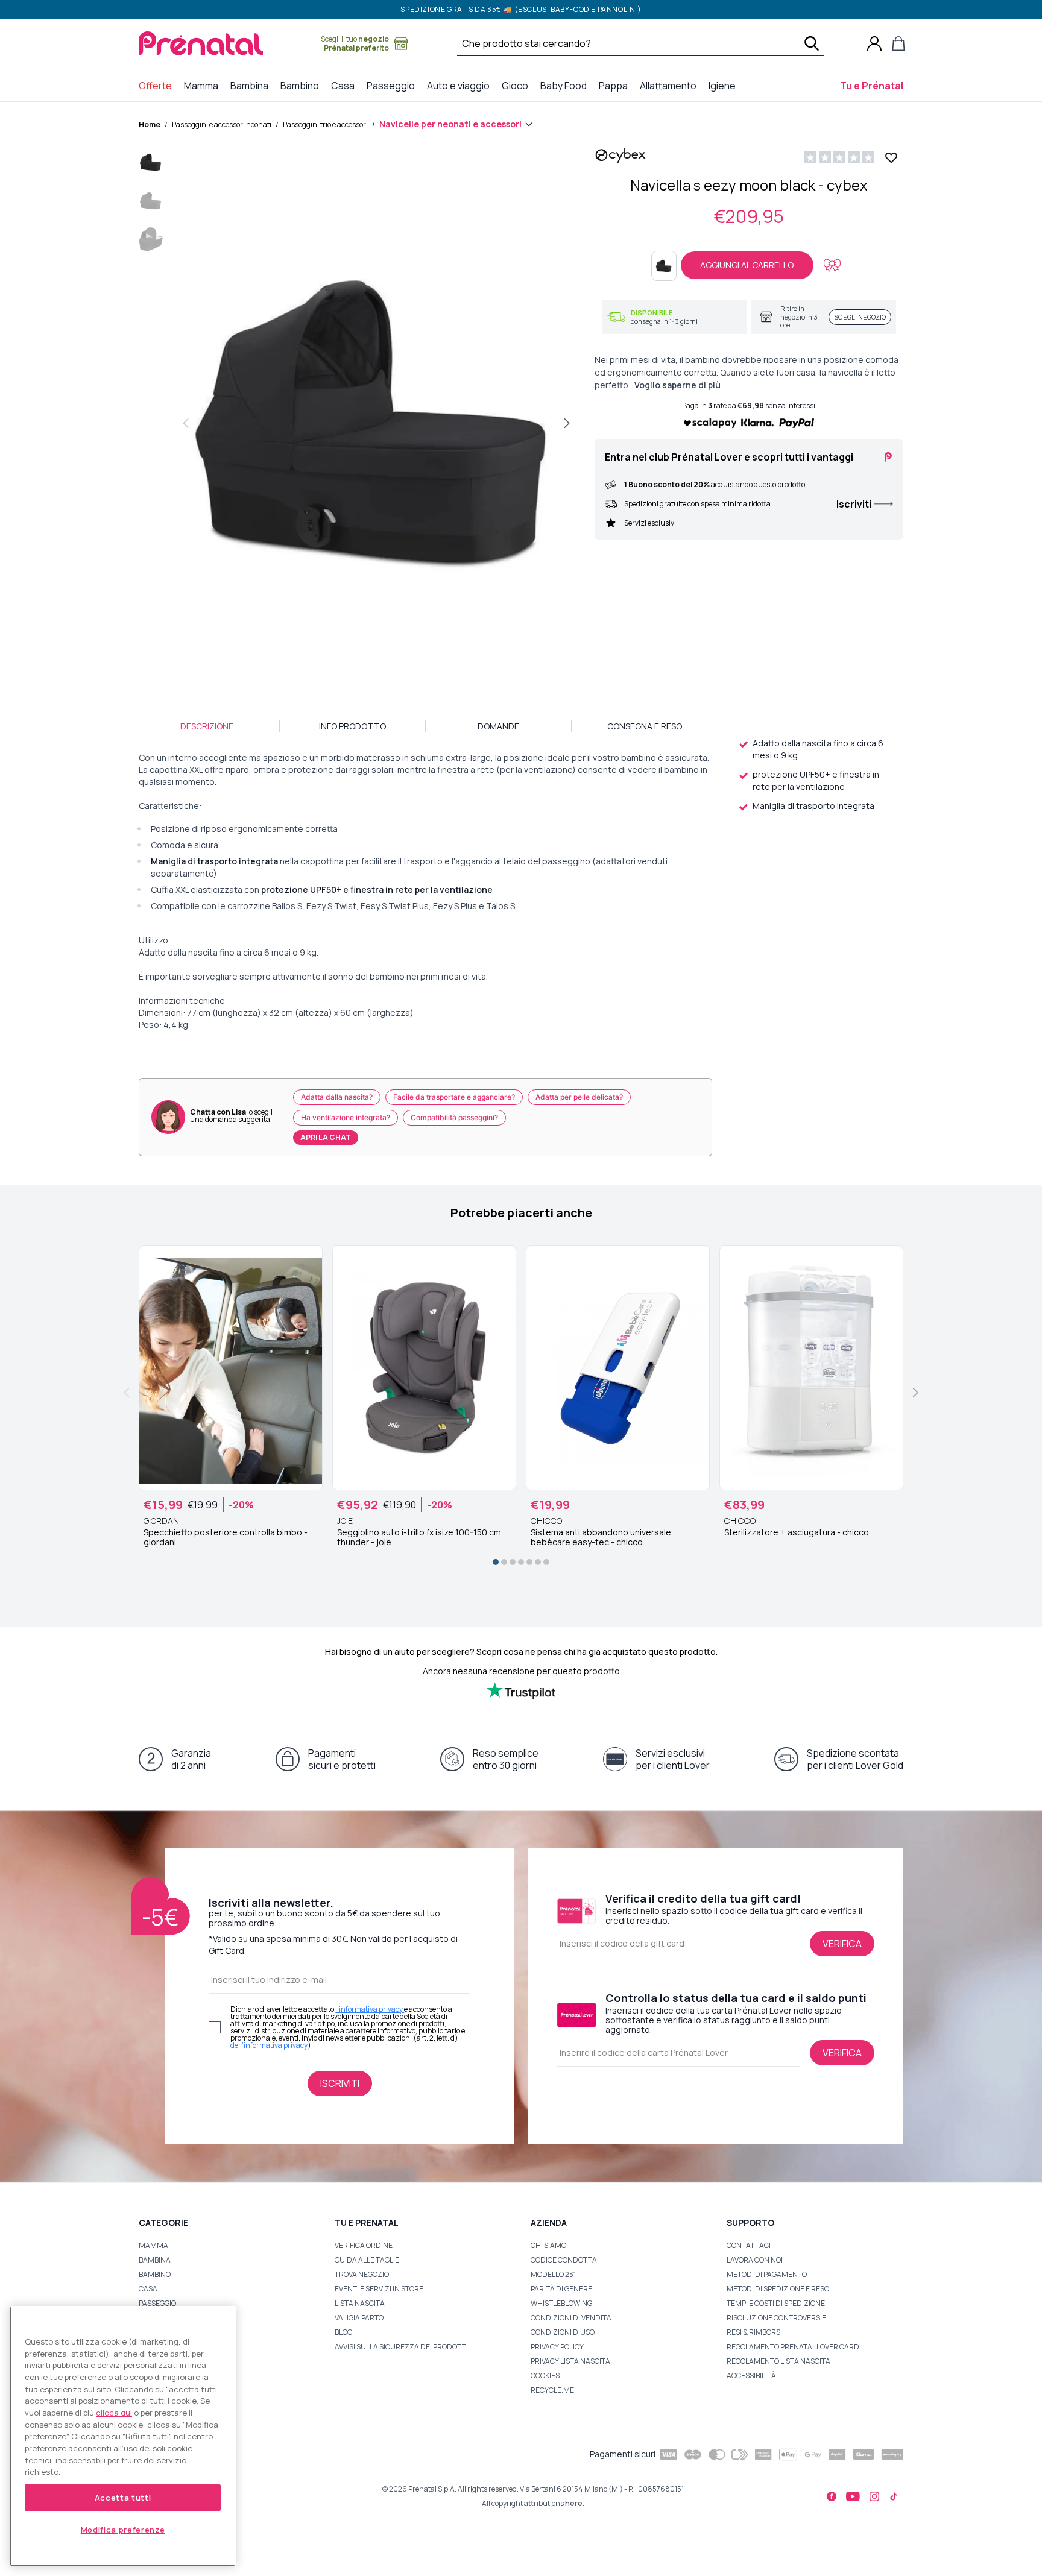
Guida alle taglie (367, 2260)
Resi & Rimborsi (754, 2332)
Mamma (153, 2245)
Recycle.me (552, 2390)
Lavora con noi (755, 2260)
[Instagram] (874, 2496)
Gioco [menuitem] (517, 85)
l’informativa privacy (370, 2009)
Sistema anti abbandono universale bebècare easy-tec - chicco (601, 1537)
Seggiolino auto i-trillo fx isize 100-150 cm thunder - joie (419, 1537)
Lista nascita (360, 2303)
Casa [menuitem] (345, 85)
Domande (498, 726)
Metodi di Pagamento (767, 2274)
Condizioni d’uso (563, 2332)
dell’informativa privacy (269, 2045)
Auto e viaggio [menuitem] (461, 85)
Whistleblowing (561, 2303)
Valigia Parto (359, 2318)
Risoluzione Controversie (776, 2318)
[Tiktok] (894, 2496)
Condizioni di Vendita (571, 2318)
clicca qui (114, 2413)
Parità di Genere (561, 2289)
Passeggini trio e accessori (325, 124)
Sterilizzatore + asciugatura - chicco (797, 1532)
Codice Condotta (564, 2260)
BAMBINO (155, 2274)
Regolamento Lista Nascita (778, 2361)
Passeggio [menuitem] (393, 85)
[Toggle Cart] (898, 43)
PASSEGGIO (157, 2303)
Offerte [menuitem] (158, 85)
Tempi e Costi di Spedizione (776, 2303)
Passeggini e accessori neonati (222, 124)
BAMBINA (155, 2260)
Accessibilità (751, 2376)
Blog (343, 2332)
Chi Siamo (548, 2245)
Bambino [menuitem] (302, 85)
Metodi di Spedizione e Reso (778, 2289)
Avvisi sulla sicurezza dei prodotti (401, 2347)
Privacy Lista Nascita (570, 2361)
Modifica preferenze (123, 2530)
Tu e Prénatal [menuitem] (874, 85)
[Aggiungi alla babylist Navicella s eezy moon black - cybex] (832, 265)
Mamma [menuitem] (204, 85)
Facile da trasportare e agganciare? (454, 1097)
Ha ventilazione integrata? (346, 1117)
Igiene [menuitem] (725, 85)
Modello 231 (553, 2274)
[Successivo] (567, 423)
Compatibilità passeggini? (454, 1117)
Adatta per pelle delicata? (579, 1097)
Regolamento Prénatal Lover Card (793, 2347)
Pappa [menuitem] (616, 85)
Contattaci (749, 2245)
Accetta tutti (123, 2498)
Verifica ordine (364, 2245)
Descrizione (207, 726)
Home (150, 124)
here (574, 2503)
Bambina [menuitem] (252, 85)
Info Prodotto (352, 726)
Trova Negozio (362, 2274)
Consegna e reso (645, 726)
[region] (123, 2436)
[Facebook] (832, 2496)
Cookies (545, 2376)
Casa (148, 2289)
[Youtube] (853, 2496)
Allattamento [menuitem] (671, 85)
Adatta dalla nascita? (337, 1097)
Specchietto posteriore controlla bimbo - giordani (226, 1537)
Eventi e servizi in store (379, 2289)
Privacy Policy (557, 2347)
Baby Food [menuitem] (566, 85)
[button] (151, 165)
